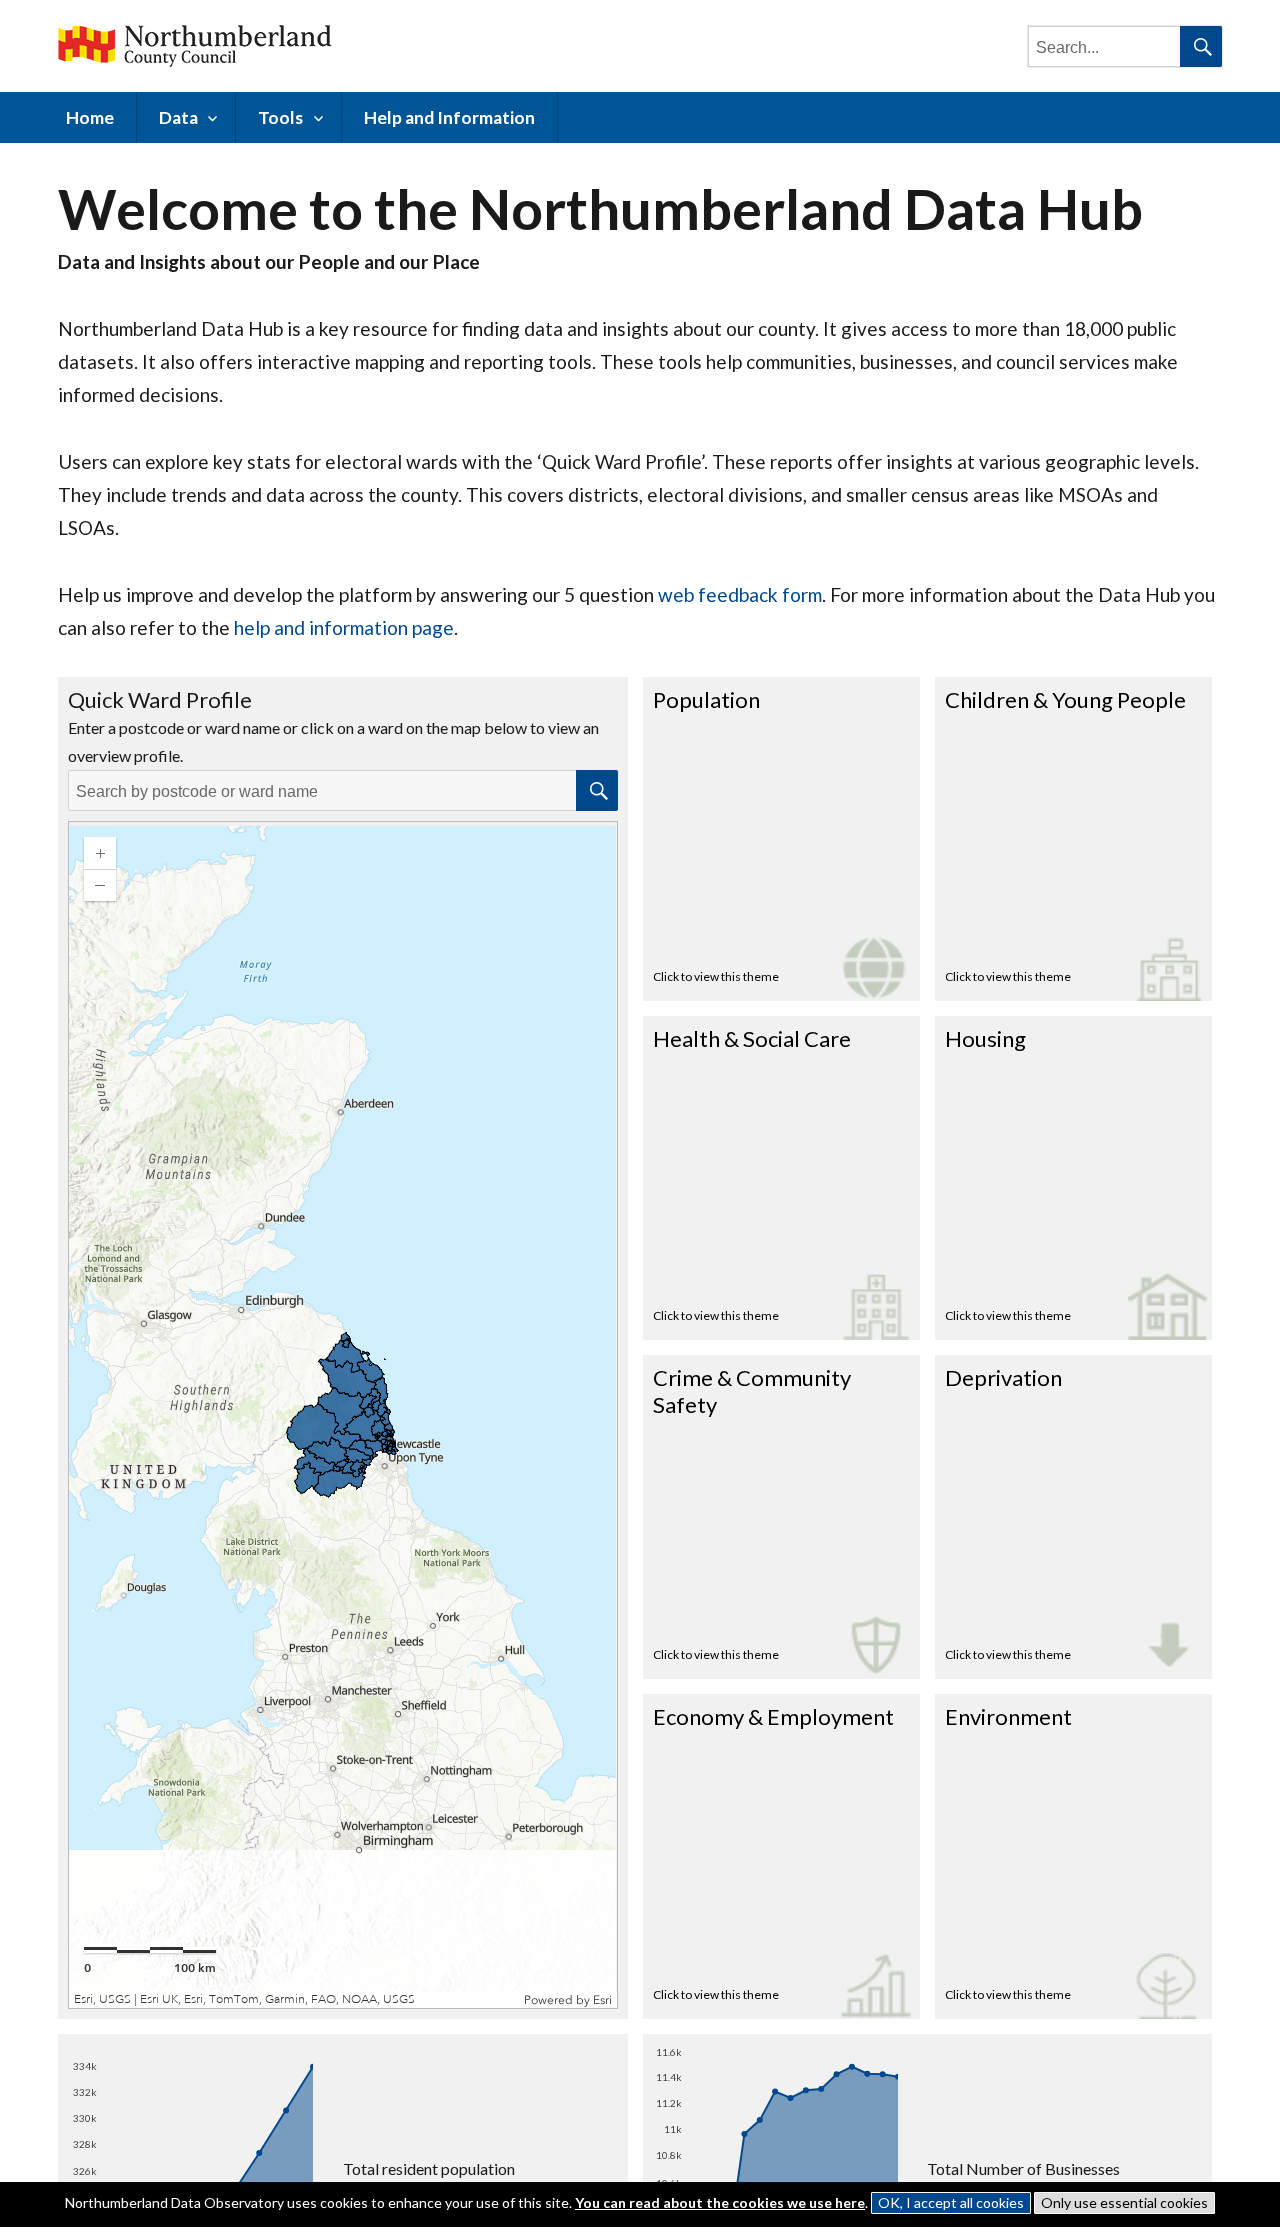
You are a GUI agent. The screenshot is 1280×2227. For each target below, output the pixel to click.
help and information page (344, 627)
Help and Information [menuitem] (449, 117)
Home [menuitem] (90, 117)
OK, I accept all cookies (951, 2202)
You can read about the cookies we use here (720, 2202)
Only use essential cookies (1124, 2202)
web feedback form (740, 594)
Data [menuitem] (178, 117)
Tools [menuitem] (280, 117)
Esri (602, 2000)
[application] (342, 1415)
